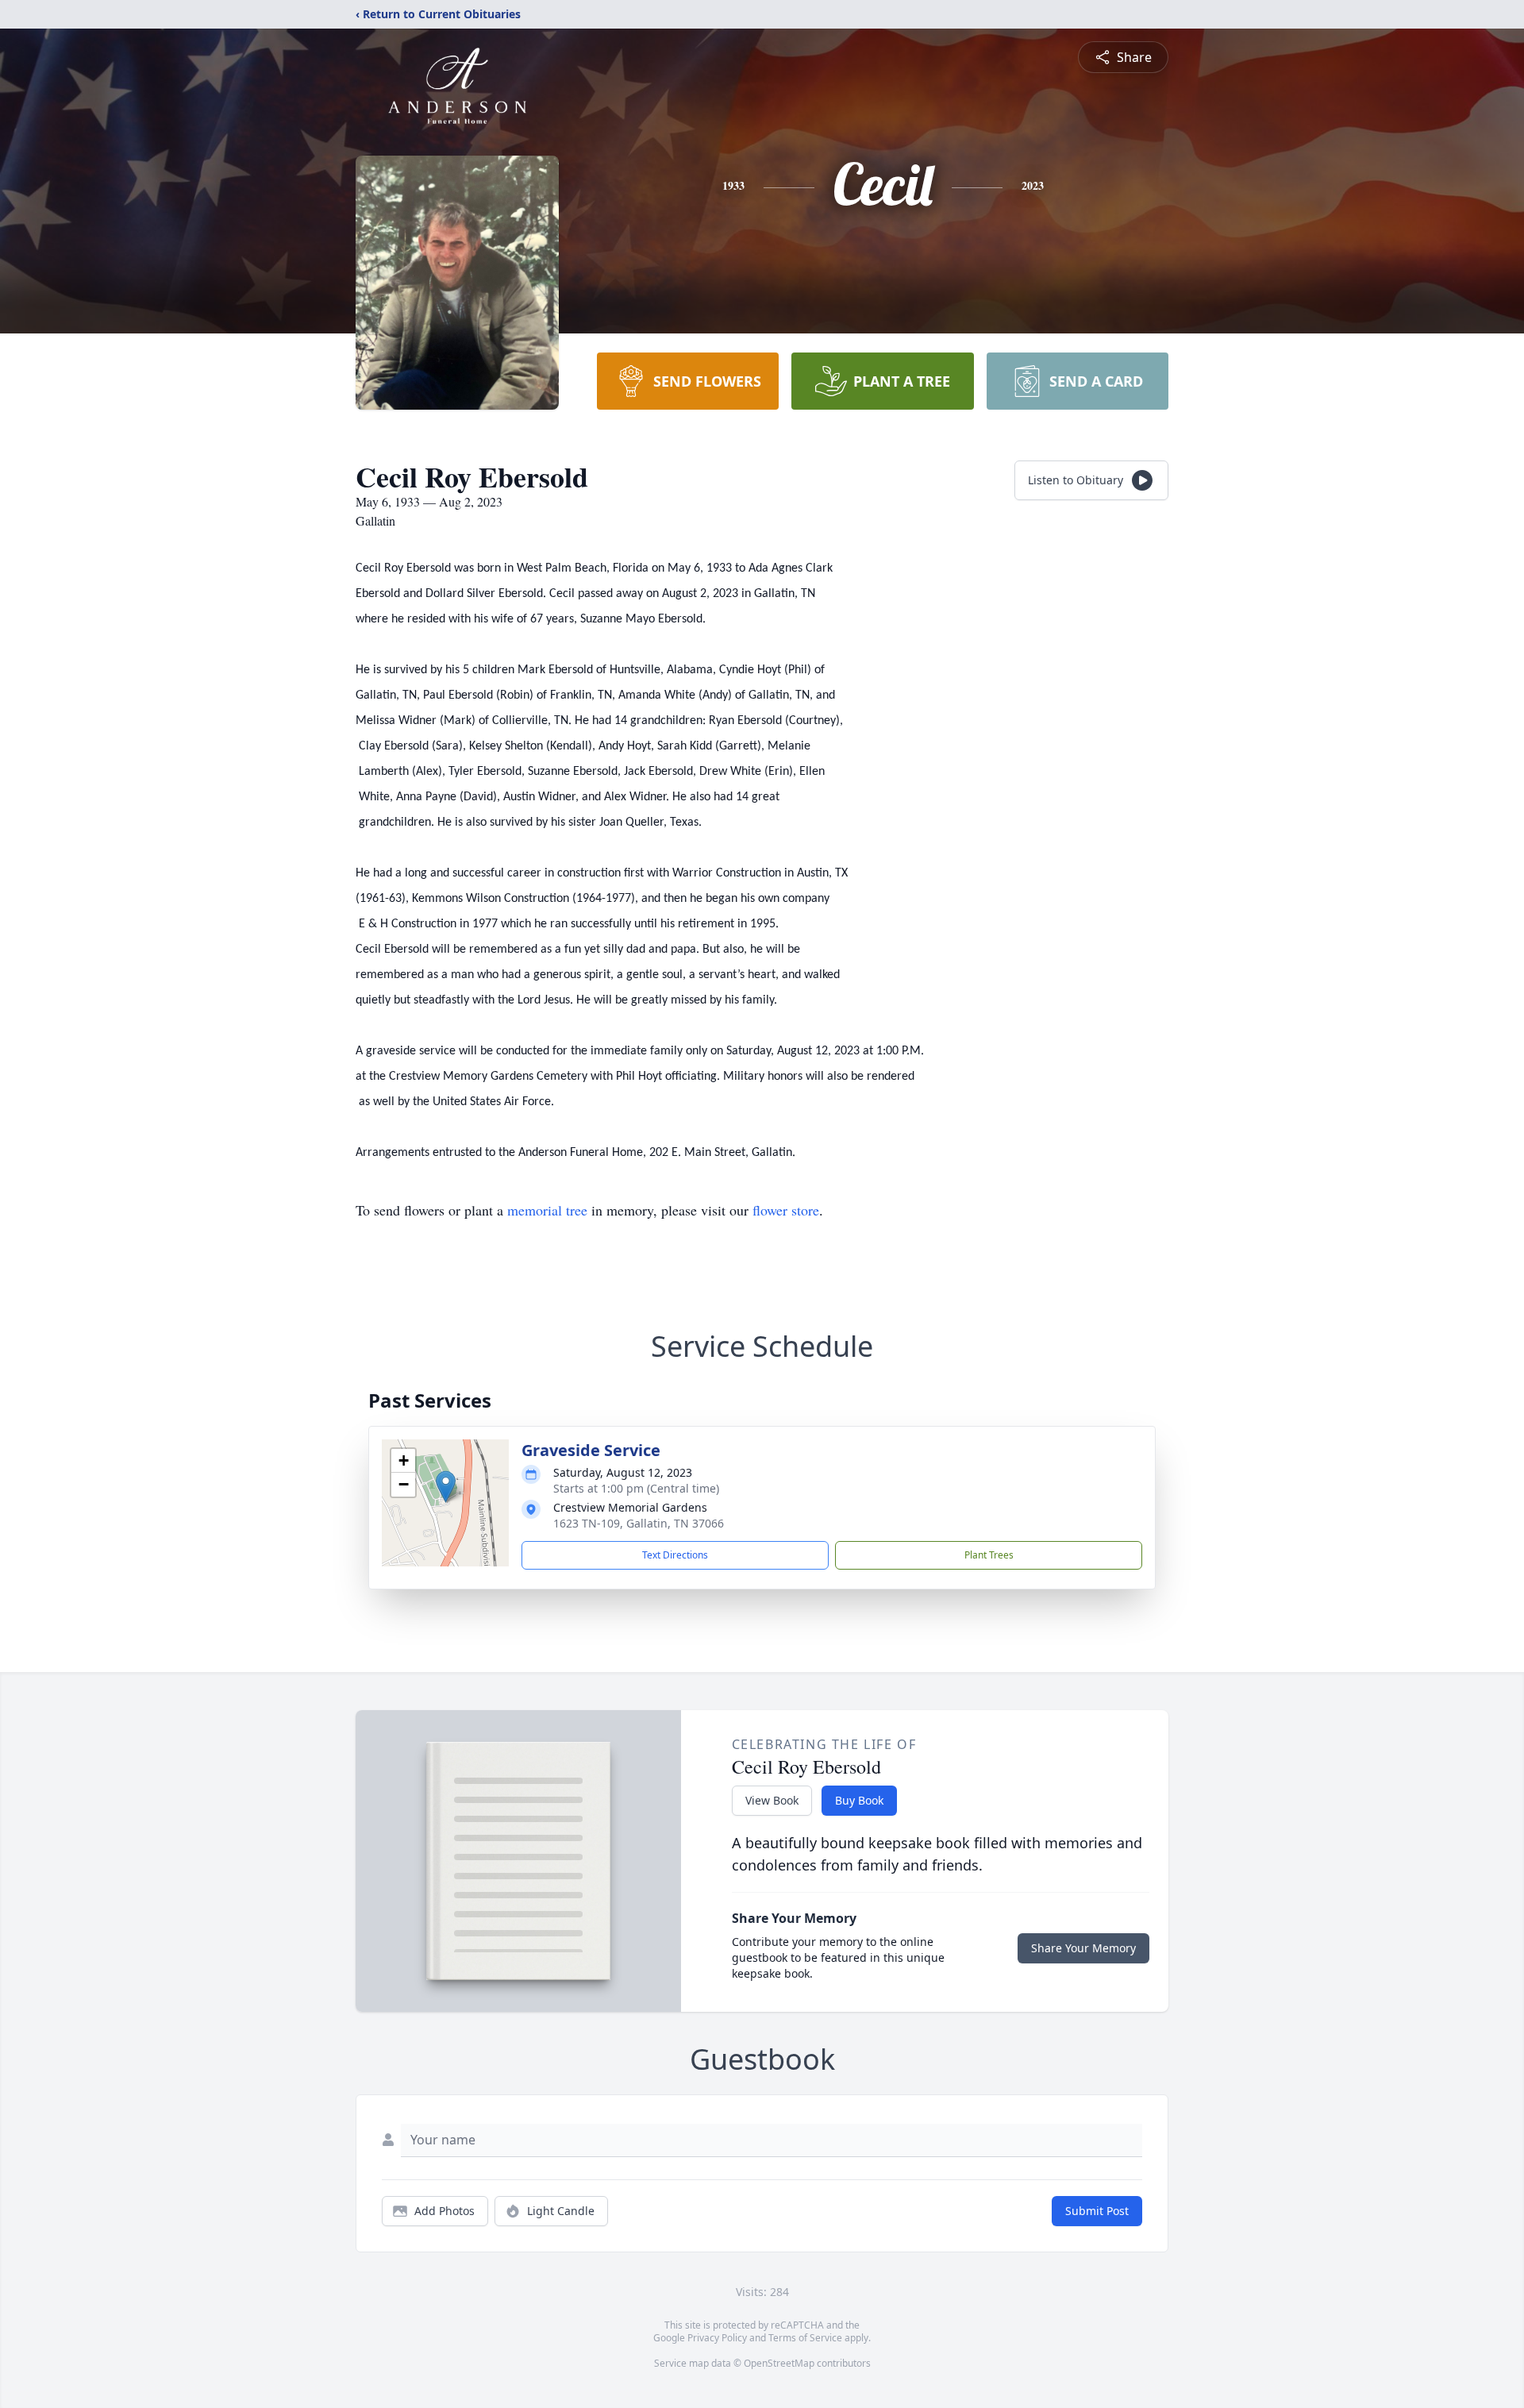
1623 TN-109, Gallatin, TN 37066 (639, 1523)
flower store (786, 1210)
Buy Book (859, 1800)
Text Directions (675, 1555)
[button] (446, 1487)
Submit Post (1097, 2211)
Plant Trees (989, 1555)
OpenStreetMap (779, 2363)
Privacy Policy (717, 2338)
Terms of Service (805, 2338)
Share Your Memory (1083, 1948)
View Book (772, 1800)
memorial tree (547, 1210)
